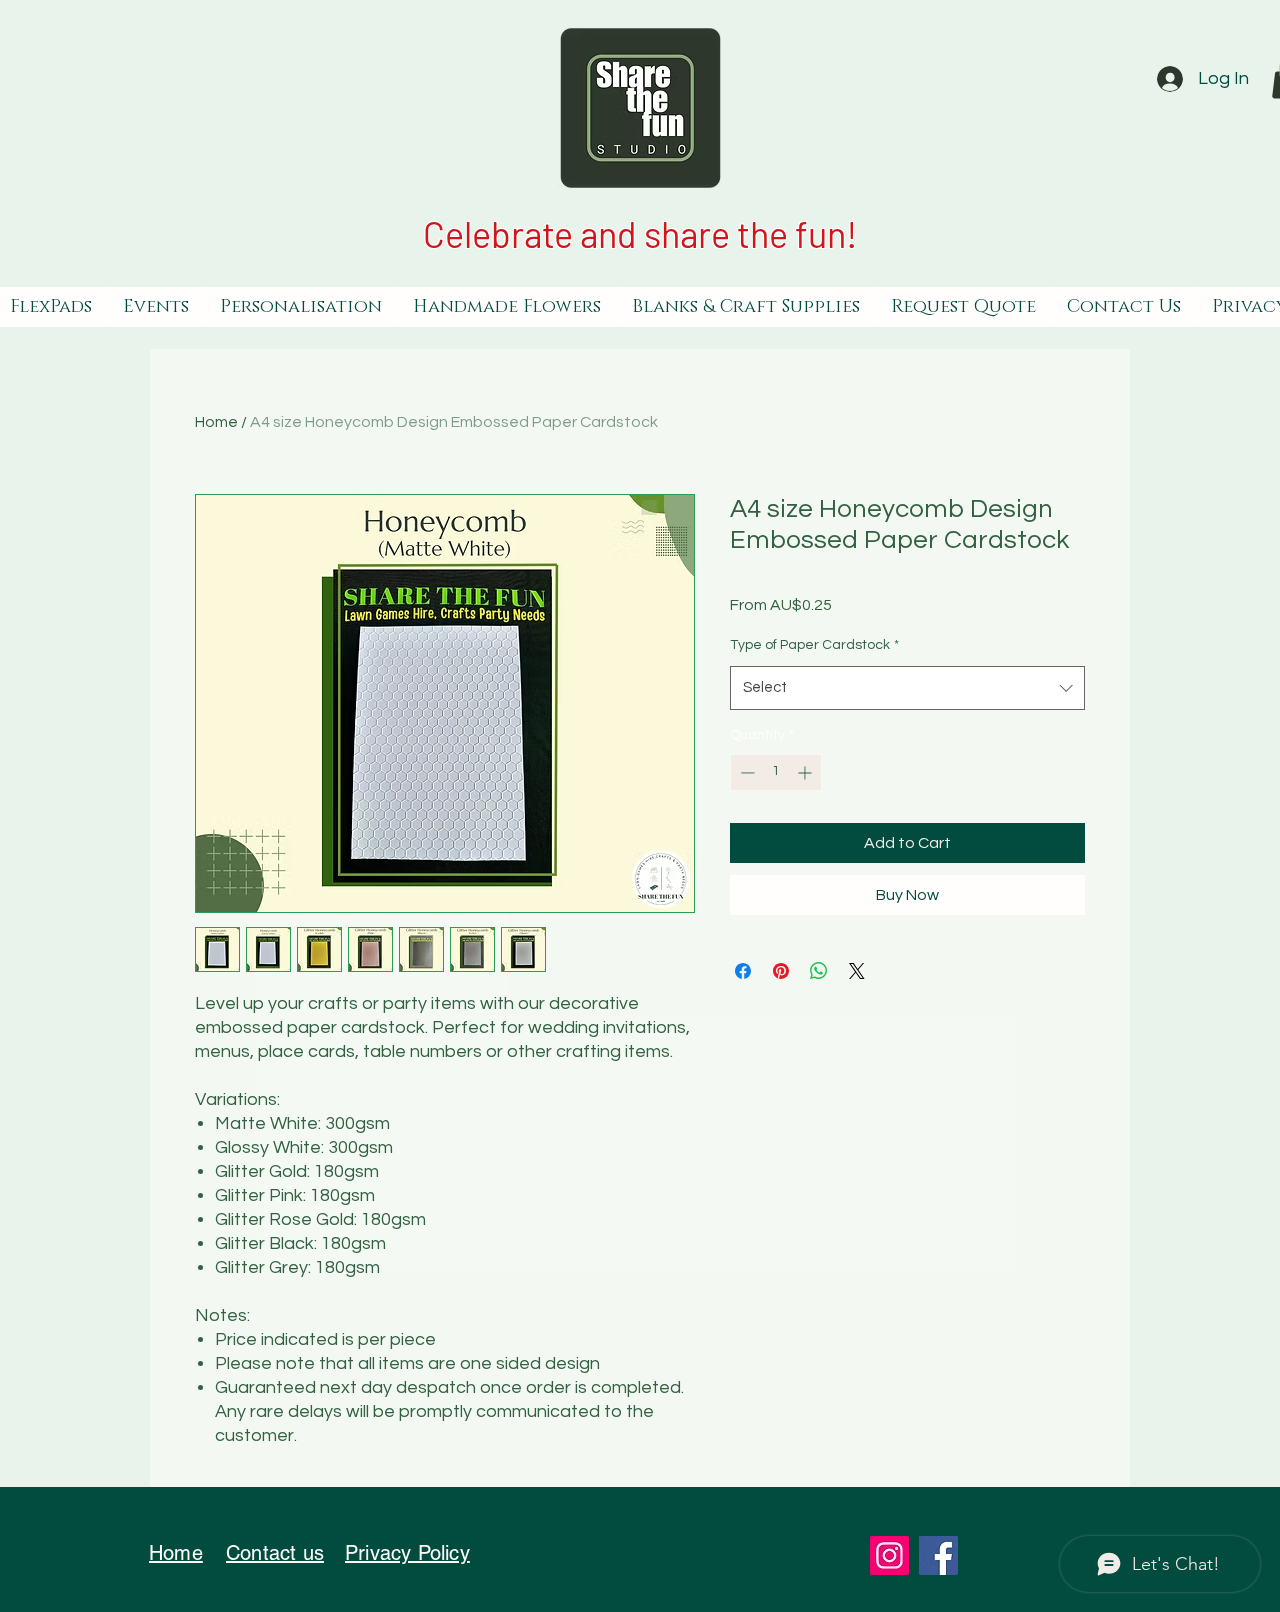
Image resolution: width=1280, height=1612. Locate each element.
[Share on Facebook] (743, 971)
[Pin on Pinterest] (781, 971)
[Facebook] (938, 1555)
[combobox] (907, 688)
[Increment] (806, 772)
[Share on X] (857, 971)
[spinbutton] (776, 772)
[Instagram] (889, 1555)
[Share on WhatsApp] (819, 971)
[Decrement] (745, 772)
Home (216, 422)
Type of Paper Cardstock (814, 645)
